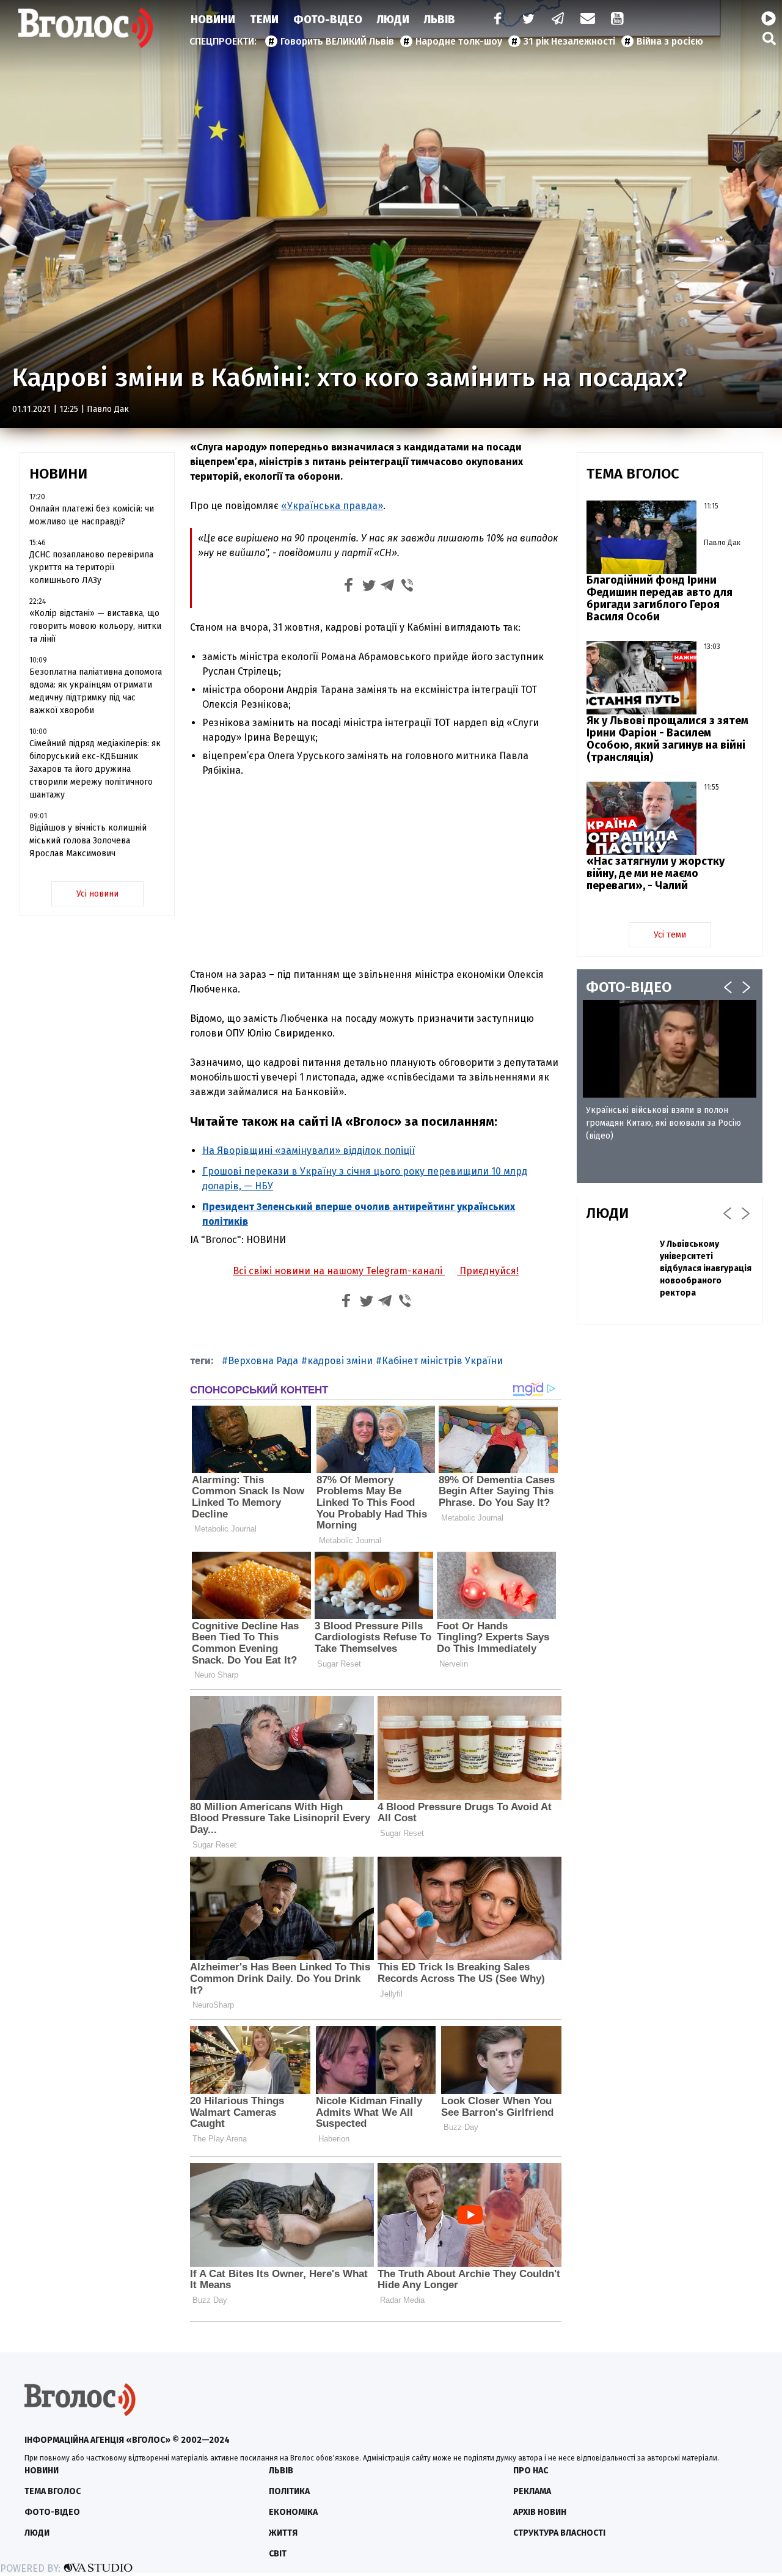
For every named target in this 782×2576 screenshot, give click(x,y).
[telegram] (558, 20)
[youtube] (618, 20)
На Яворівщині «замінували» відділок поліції (309, 1150)
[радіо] (769, 19)
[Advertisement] (376, 867)
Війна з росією (670, 41)
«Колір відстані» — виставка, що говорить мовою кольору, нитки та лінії (95, 626)
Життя (283, 2533)
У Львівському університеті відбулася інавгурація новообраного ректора (706, 1268)
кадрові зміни (340, 1361)
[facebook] (495, 20)
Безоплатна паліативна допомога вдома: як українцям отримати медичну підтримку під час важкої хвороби (96, 691)
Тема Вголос (53, 2491)
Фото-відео (52, 2512)
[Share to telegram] (388, 587)
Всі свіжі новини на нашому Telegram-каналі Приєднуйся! (376, 1271)
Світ (278, 2554)
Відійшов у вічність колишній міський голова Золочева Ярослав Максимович (88, 841)
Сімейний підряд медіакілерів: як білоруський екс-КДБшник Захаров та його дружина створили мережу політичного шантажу (95, 769)
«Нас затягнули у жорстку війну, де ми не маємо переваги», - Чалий (656, 873)
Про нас (531, 2471)
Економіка (293, 2512)
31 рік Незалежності (569, 41)
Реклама (532, 2491)
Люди (393, 20)
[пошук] (769, 38)
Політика (289, 2491)
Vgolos (86, 28)
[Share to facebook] (349, 587)
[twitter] (528, 20)
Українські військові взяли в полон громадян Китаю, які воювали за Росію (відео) (663, 1123)
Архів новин (540, 2512)
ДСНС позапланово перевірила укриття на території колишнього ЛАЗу (91, 567)
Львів (440, 20)
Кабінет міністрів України (442, 1361)
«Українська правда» (332, 506)
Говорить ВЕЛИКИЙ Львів (337, 41)
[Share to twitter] (368, 587)
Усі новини (97, 894)
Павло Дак (108, 409)
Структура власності (559, 2533)
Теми (264, 20)
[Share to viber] (407, 587)
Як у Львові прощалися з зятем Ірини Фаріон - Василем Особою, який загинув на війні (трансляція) (667, 739)
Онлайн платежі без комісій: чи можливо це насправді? (92, 515)
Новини (213, 20)
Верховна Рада (263, 1361)
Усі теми (670, 935)
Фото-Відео (328, 20)
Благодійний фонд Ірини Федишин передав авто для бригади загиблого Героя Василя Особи (660, 598)
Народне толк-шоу (459, 41)
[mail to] (588, 20)
